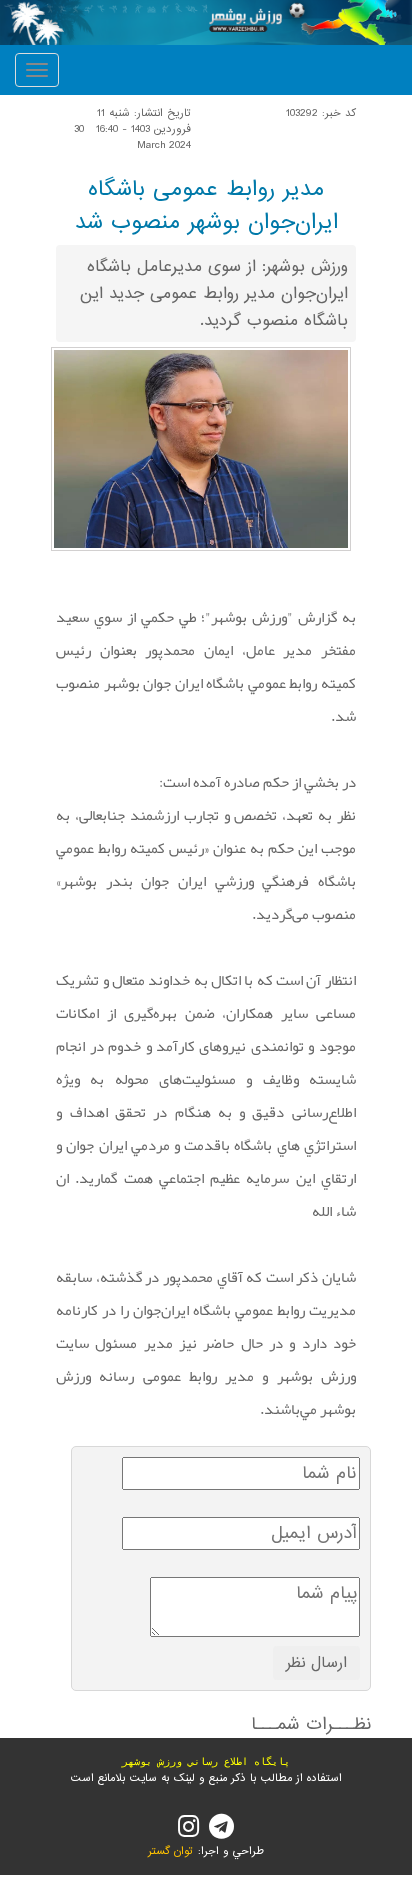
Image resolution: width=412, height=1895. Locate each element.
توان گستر (170, 1851)
